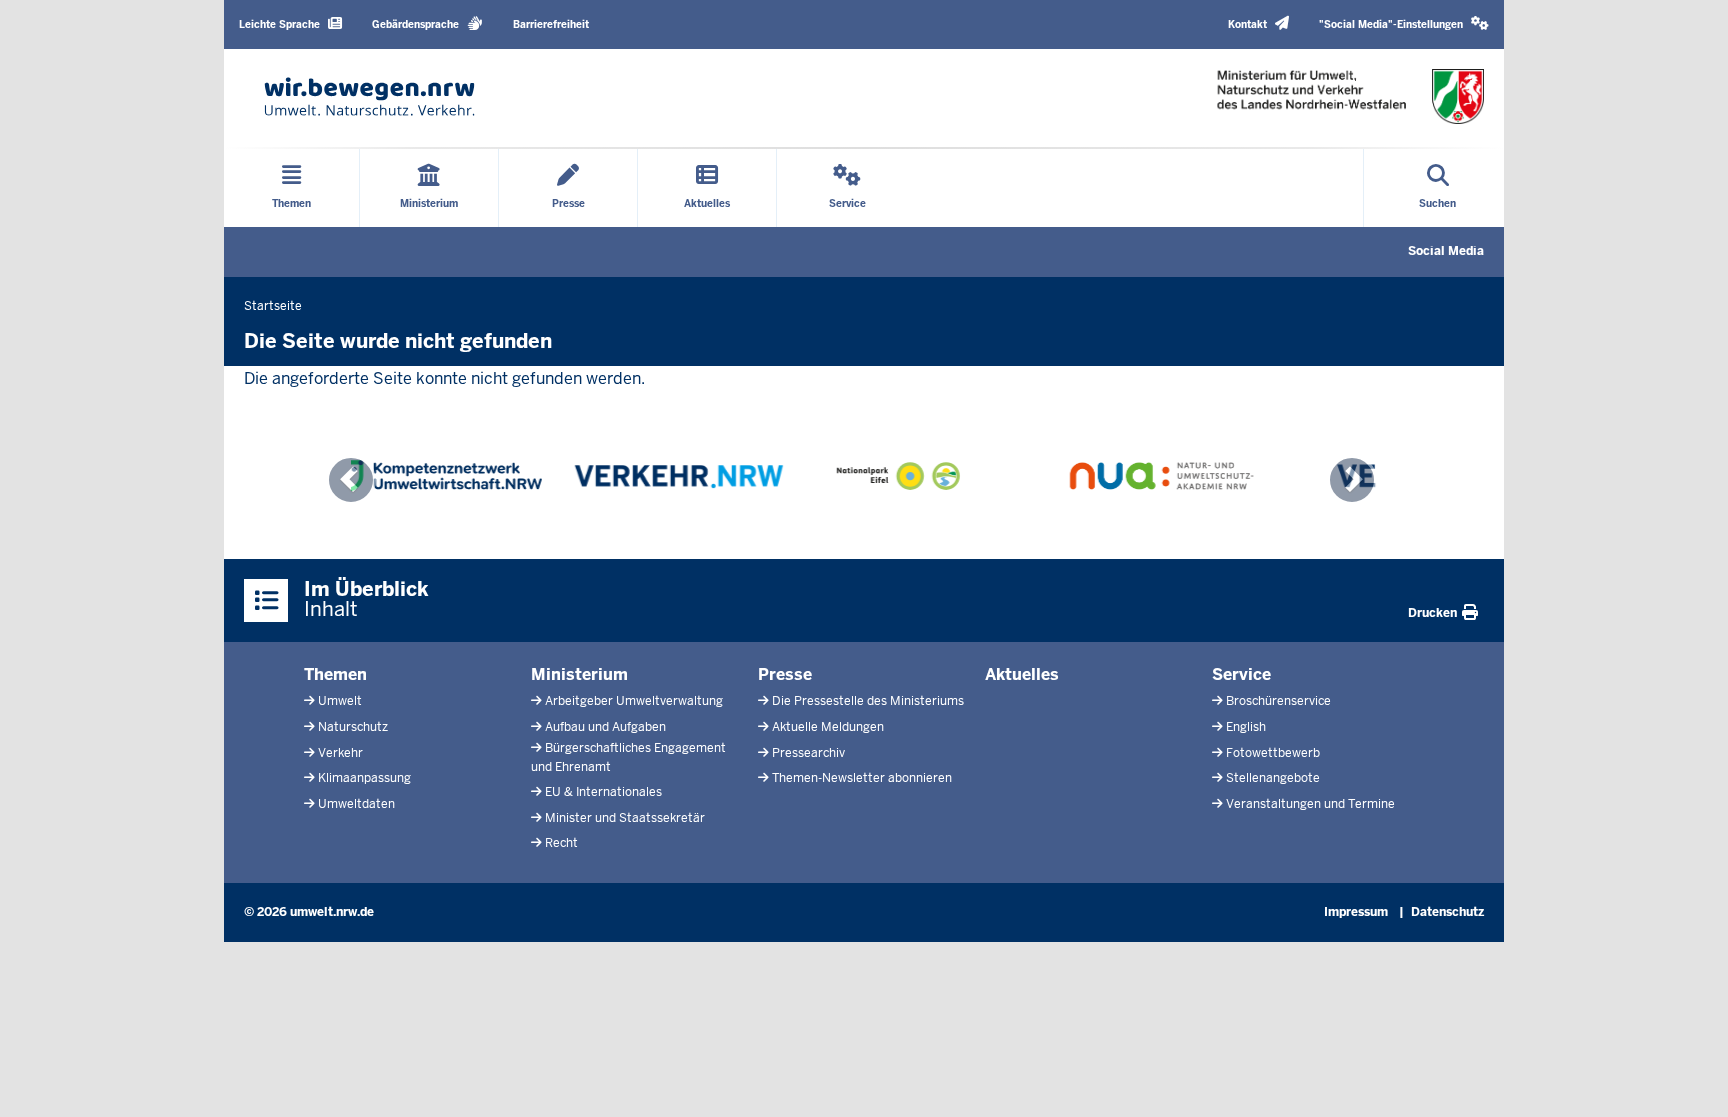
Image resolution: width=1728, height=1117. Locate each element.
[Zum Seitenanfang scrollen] (1688, 1080)
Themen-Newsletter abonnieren (862, 778)
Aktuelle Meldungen (828, 727)
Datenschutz (1447, 912)
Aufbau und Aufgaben (605, 727)
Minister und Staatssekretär (625, 818)
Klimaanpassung (364, 778)
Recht (561, 843)
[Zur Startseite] (369, 96)
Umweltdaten (356, 804)
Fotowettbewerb (1273, 753)
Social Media (1446, 251)
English (1246, 727)
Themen (335, 674)
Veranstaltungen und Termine (1310, 804)
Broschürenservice (1278, 701)
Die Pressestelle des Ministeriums (868, 701)
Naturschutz (353, 727)
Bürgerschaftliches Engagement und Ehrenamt (628, 757)
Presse (785, 674)
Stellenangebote (1273, 778)
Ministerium (579, 674)
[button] (1404, 24)
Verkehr (340, 753)
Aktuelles (1022, 674)
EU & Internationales (603, 792)
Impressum (1356, 912)
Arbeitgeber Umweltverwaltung (634, 701)
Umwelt (340, 701)
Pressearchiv (808, 753)
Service (1241, 674)
